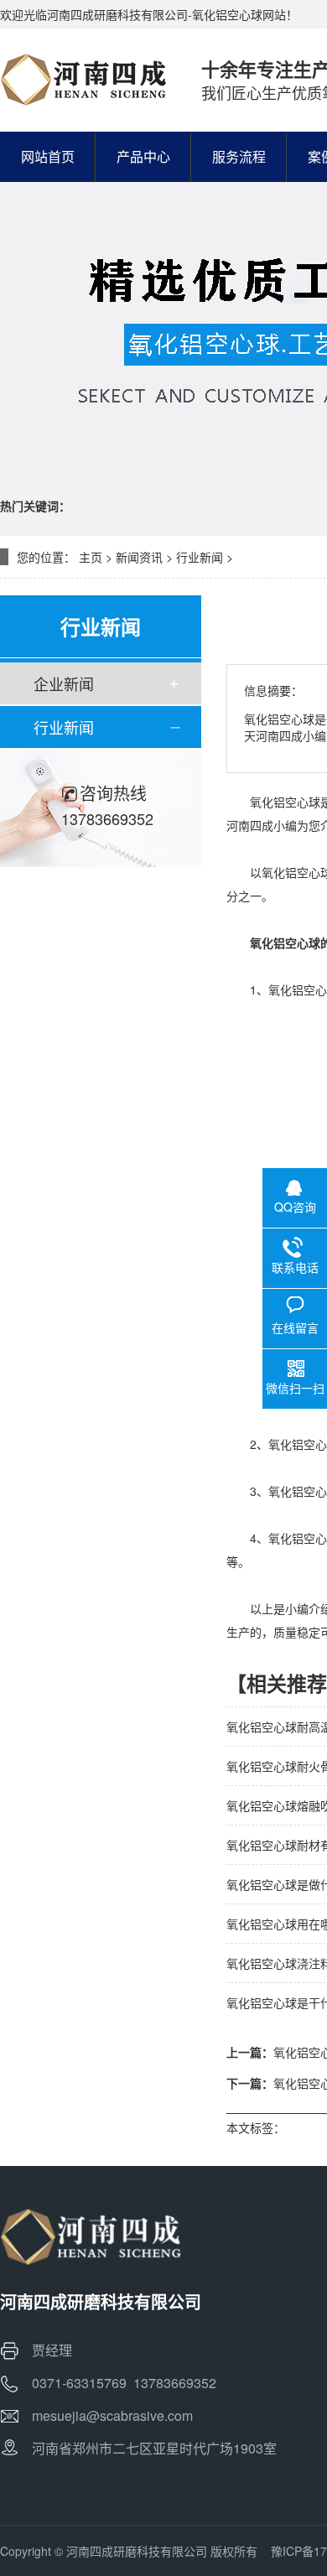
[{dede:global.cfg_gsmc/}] (84, 80)
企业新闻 (64, 683)
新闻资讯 (139, 557)
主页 (91, 557)
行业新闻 (200, 557)
